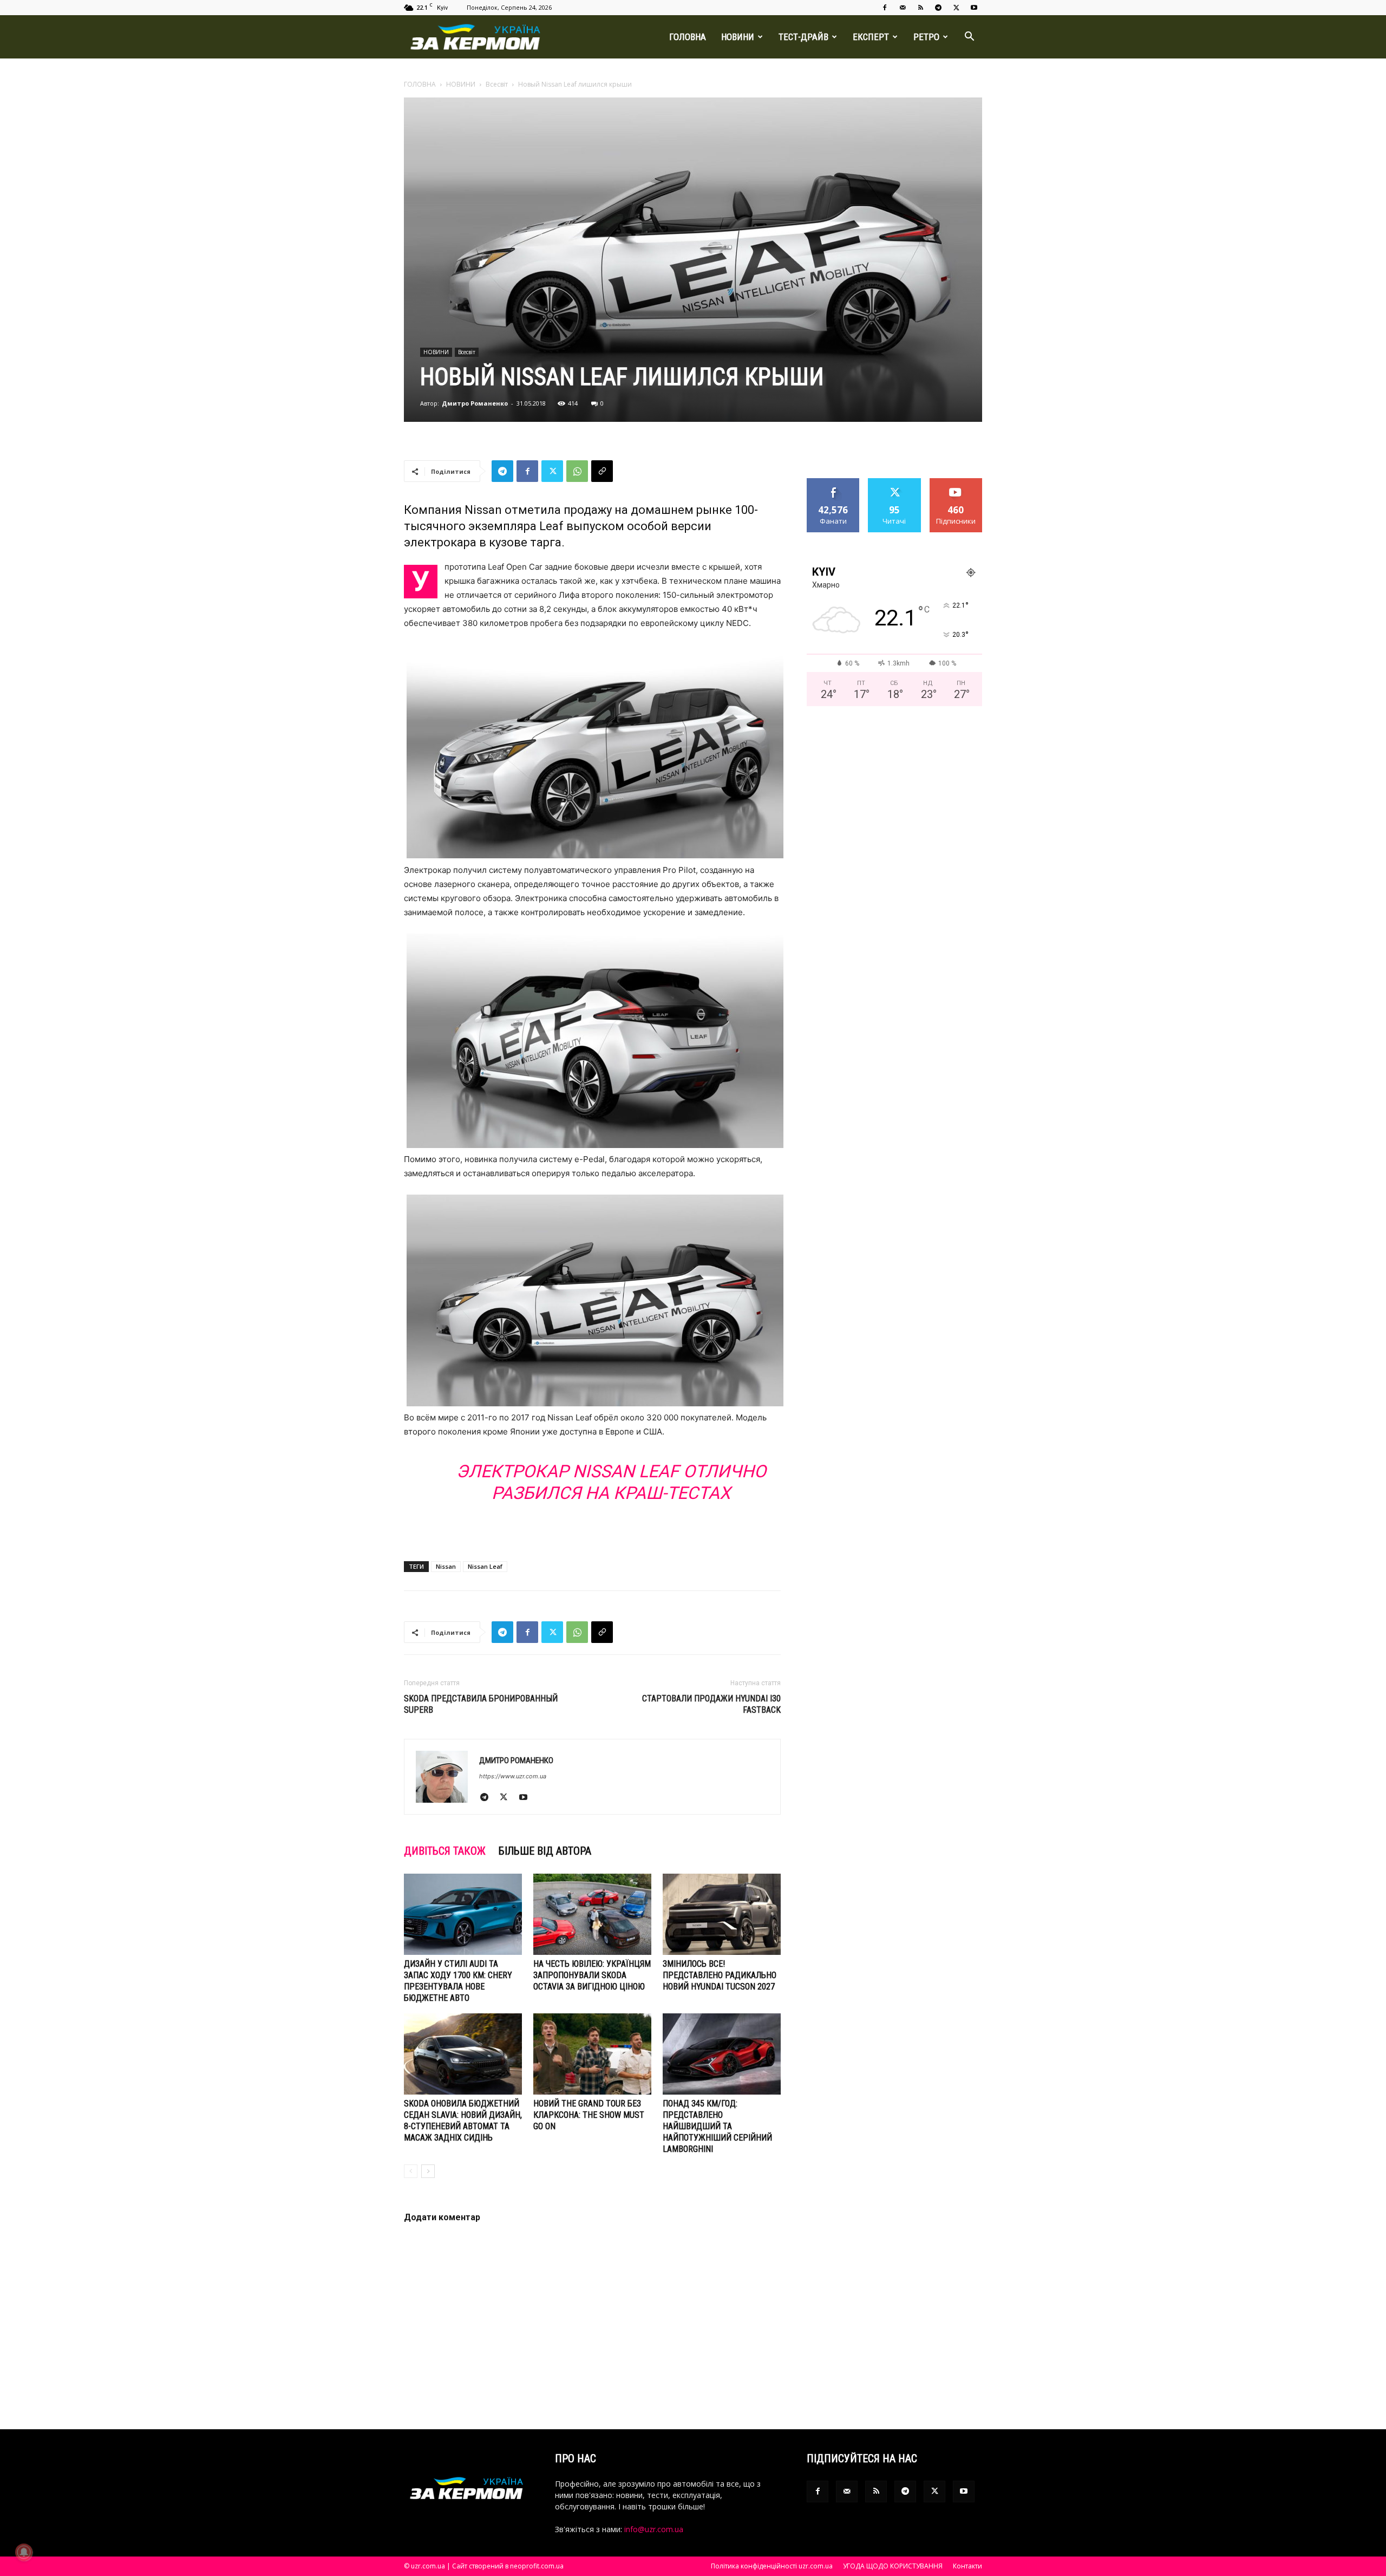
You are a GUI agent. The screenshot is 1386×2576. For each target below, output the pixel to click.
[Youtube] (974, 8)
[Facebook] (885, 8)
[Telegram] (938, 8)
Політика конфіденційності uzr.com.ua (772, 2566)
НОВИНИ (738, 37)
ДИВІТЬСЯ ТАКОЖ (445, 1851)
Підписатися (956, 482)
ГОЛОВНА (688, 37)
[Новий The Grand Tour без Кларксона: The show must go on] (592, 2054)
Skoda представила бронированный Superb (481, 1704)
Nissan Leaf (485, 1566)
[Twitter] (956, 8)
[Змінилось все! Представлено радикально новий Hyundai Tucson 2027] (722, 1914)
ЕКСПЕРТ (871, 37)
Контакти (967, 2566)
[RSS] (920, 8)
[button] (969, 38)
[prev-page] (411, 2171)
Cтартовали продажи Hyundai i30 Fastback (711, 1704)
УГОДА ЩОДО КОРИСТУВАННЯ (893, 2566)
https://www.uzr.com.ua (513, 1776)
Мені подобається (833, 486)
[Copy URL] (602, 471)
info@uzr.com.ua (654, 2529)
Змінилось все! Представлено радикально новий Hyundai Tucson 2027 (720, 1975)
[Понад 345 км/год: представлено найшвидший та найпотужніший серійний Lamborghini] (722, 2054)
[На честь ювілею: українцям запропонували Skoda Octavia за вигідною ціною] (592, 1914)
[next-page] (428, 2171)
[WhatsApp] (577, 471)
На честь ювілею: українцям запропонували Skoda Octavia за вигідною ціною (592, 1975)
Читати (895, 482)
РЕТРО (926, 37)
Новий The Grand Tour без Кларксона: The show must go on (589, 2115)
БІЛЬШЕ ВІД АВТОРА (545, 1851)
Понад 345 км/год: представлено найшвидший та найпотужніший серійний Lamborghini (717, 2126)
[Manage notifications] (24, 2552)
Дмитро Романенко (475, 403)
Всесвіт (497, 84)
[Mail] (903, 8)
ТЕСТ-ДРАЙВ (803, 37)
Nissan (446, 1566)
